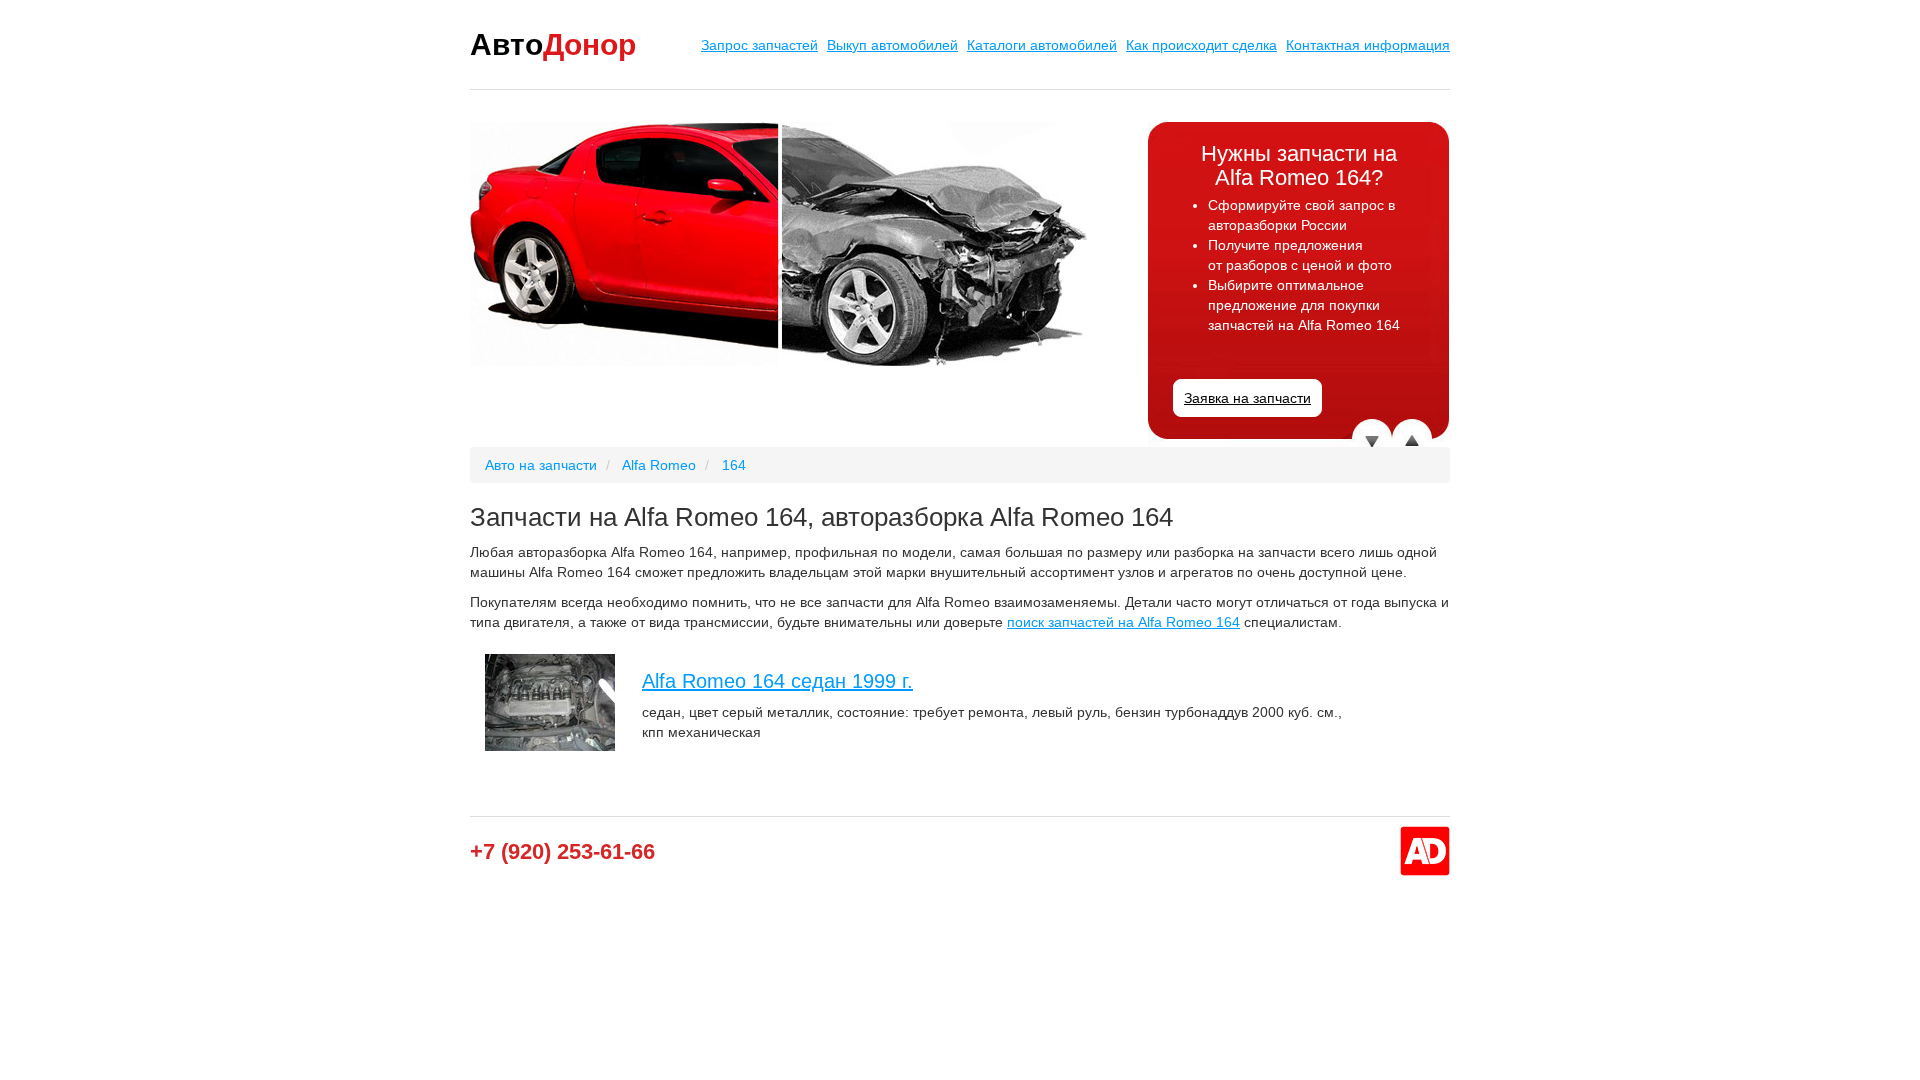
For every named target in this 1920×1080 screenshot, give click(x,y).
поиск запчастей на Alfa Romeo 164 (1123, 622)
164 (734, 465)
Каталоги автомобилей (1042, 45)
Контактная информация (1368, 45)
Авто (553, 44)
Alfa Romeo (659, 465)
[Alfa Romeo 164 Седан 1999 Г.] (550, 702)
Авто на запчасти (541, 465)
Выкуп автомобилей (892, 45)
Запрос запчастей (759, 45)
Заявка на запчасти (1247, 398)
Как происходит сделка (1201, 45)
